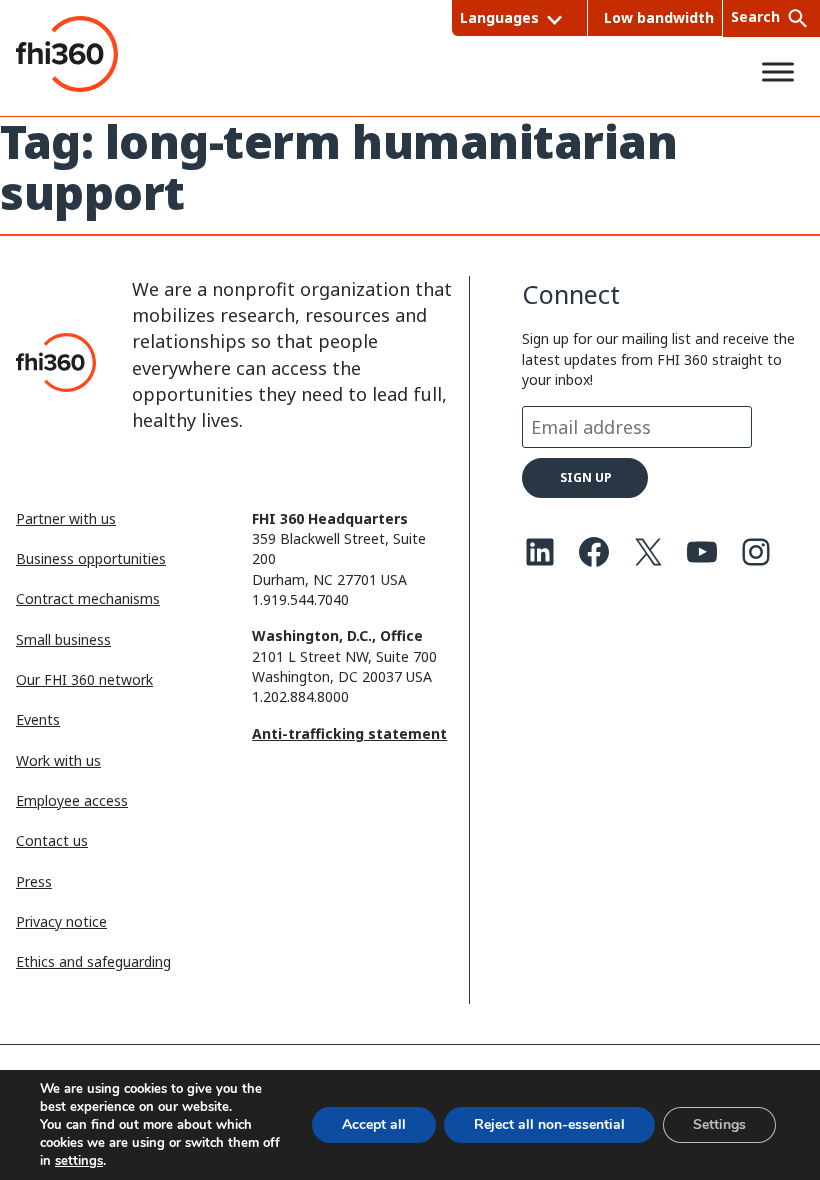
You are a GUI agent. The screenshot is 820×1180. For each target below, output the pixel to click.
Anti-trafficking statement (349, 733)
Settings (719, 1124)
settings (79, 1161)
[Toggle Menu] (778, 71)
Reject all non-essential (549, 1124)
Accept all (374, 1124)
